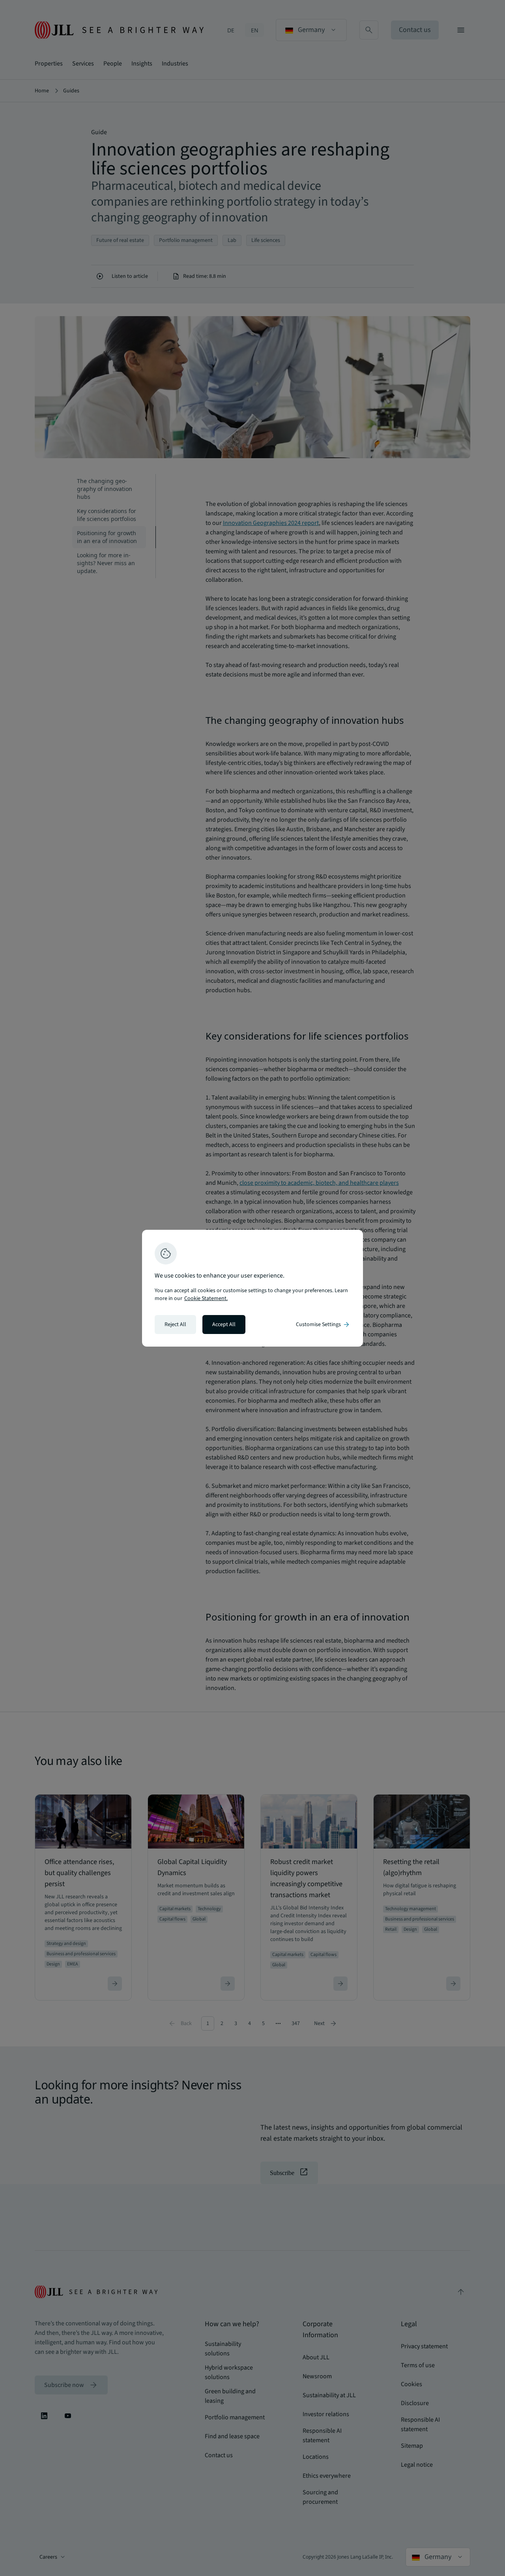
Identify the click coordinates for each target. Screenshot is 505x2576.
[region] (252, 1288)
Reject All (175, 1325)
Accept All (224, 1325)
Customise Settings (323, 1325)
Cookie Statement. (206, 1298)
